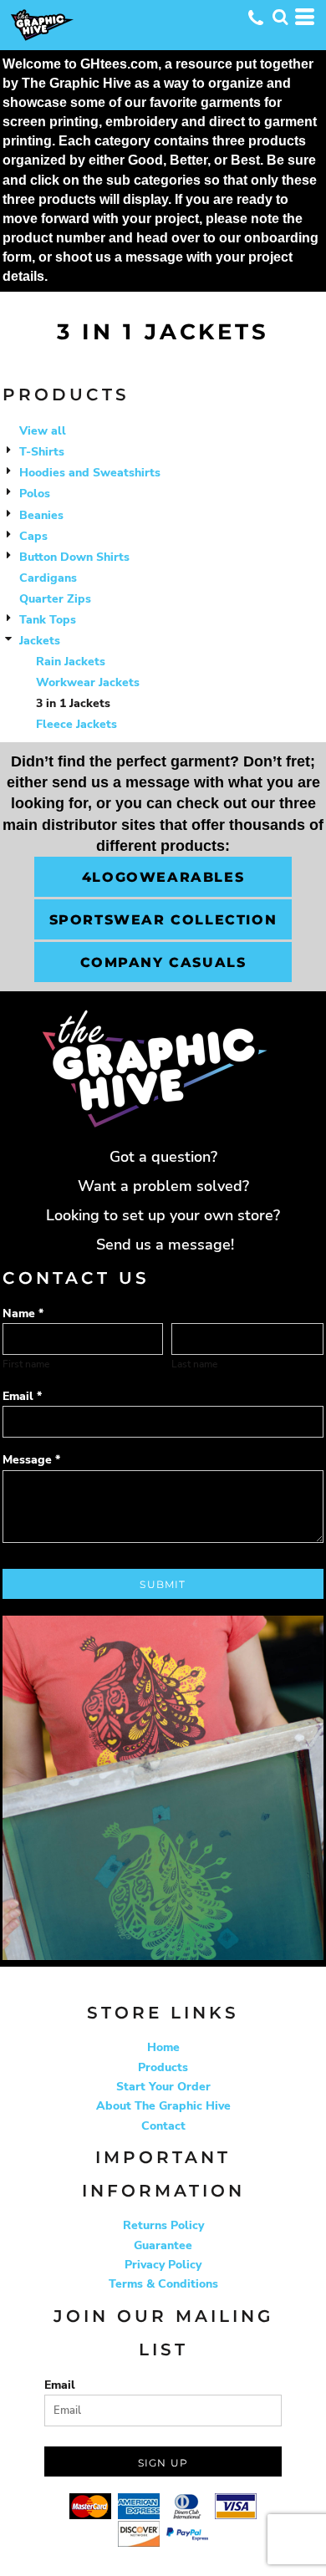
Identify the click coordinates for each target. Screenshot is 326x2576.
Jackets (40, 641)
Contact (163, 2126)
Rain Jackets (71, 662)
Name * (23, 1313)
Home (163, 2047)
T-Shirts (42, 452)
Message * (31, 1460)
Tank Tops (48, 620)
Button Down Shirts (74, 557)
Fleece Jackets (76, 724)
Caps (33, 536)
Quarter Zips (55, 599)
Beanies (41, 515)
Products (163, 2067)
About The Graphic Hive (163, 2106)
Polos (35, 494)
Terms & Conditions (163, 2284)
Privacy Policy (163, 2265)
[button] (280, 17)
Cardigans (48, 578)
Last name (194, 1364)
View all (43, 431)
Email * (22, 1396)
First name (26, 1364)
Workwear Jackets (88, 682)
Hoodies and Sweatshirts (90, 473)
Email (60, 2385)
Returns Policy (163, 2225)
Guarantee (163, 2245)
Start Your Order (163, 2087)
